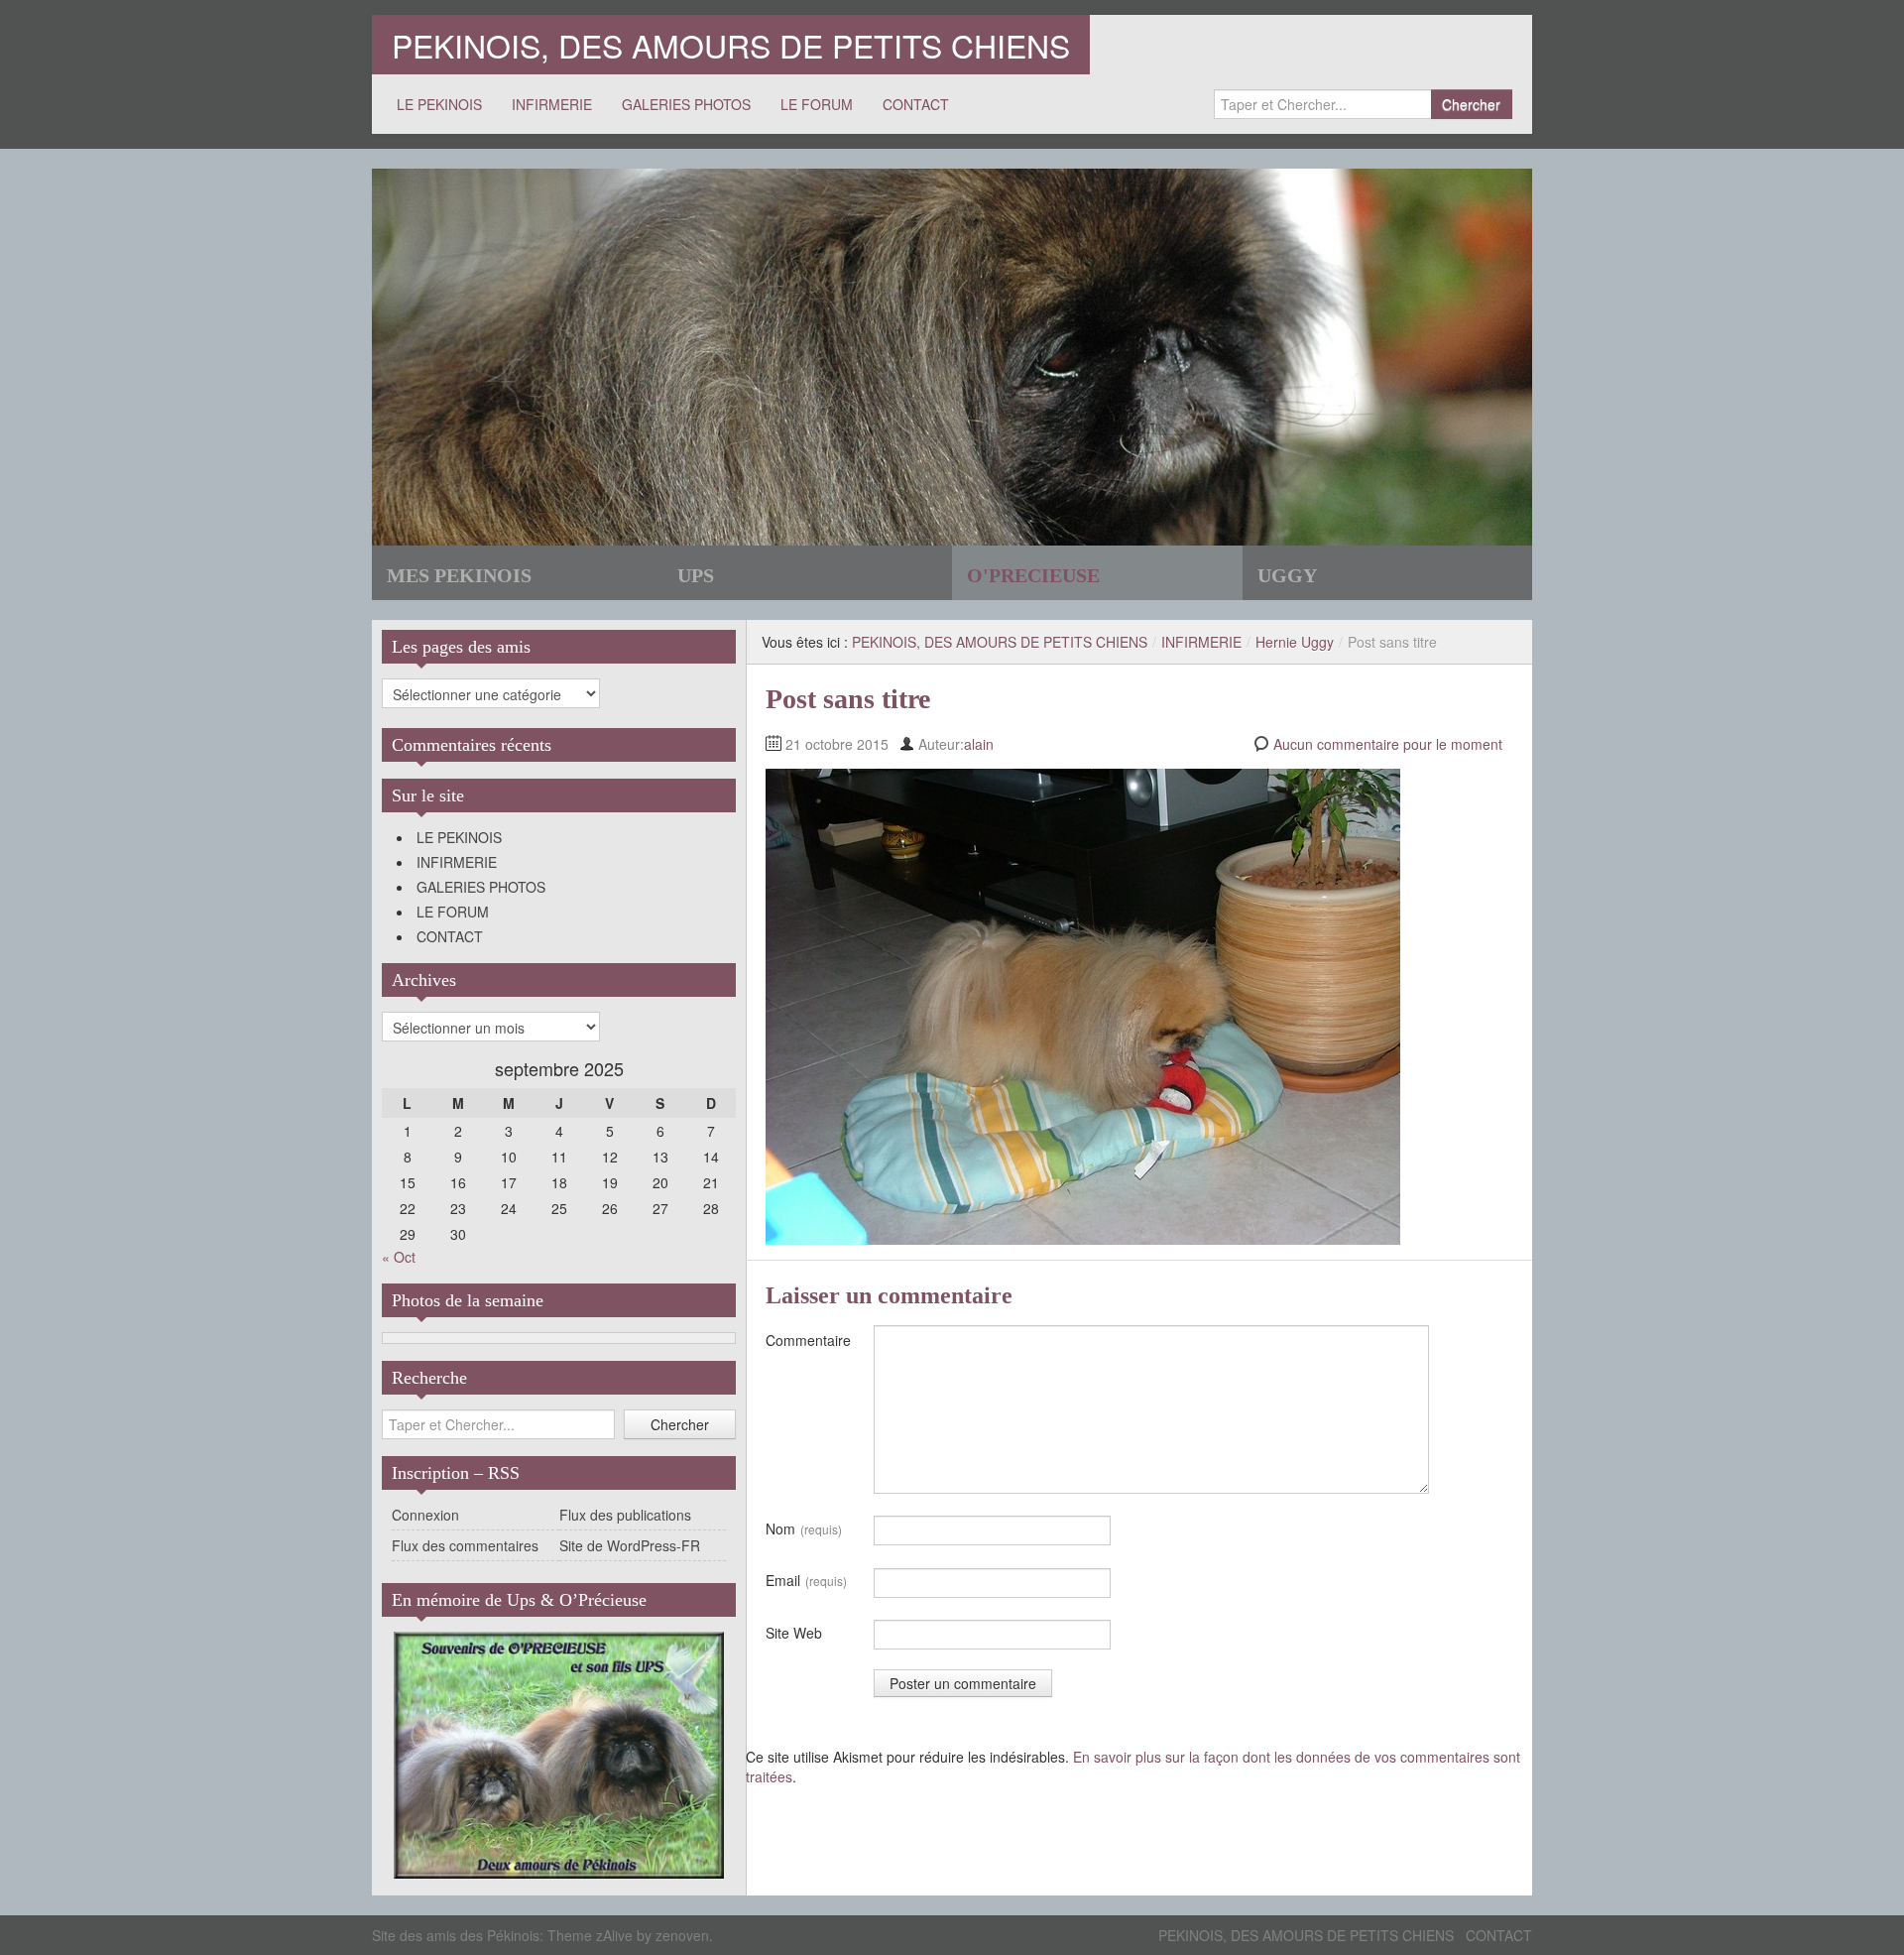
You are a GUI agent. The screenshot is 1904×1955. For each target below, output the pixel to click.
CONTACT (916, 104)
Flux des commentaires (465, 1545)
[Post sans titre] (1083, 1005)
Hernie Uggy (1295, 642)
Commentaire (808, 1340)
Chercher (1471, 104)
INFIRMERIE (552, 104)
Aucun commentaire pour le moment (1388, 744)
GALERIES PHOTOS (686, 104)
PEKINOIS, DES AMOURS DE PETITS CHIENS (731, 45)
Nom (804, 1528)
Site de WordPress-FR (630, 1545)
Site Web (794, 1633)
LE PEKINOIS (439, 104)
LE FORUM (817, 104)
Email (806, 1580)
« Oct (399, 1257)
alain (979, 744)
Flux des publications (625, 1515)
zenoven (682, 1935)
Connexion (425, 1515)
